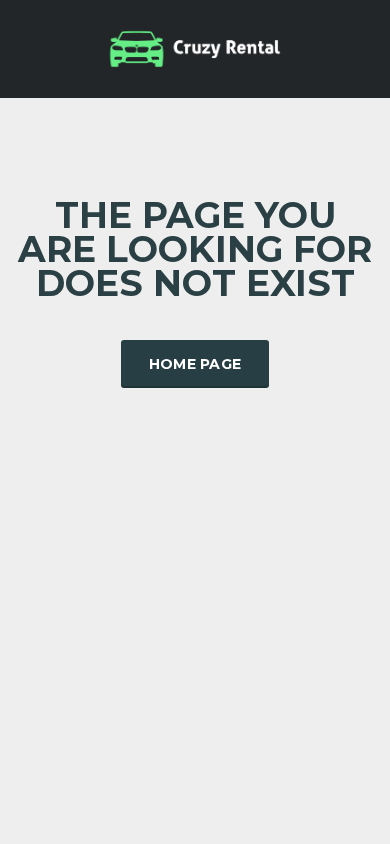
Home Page (195, 364)
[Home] (195, 47)
